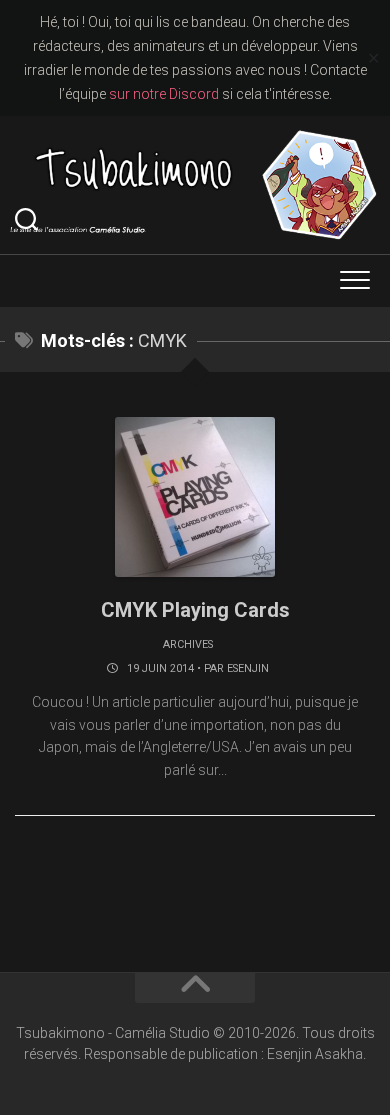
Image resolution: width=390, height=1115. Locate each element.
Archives (188, 644)
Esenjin (248, 668)
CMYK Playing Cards (195, 610)
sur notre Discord (164, 94)
